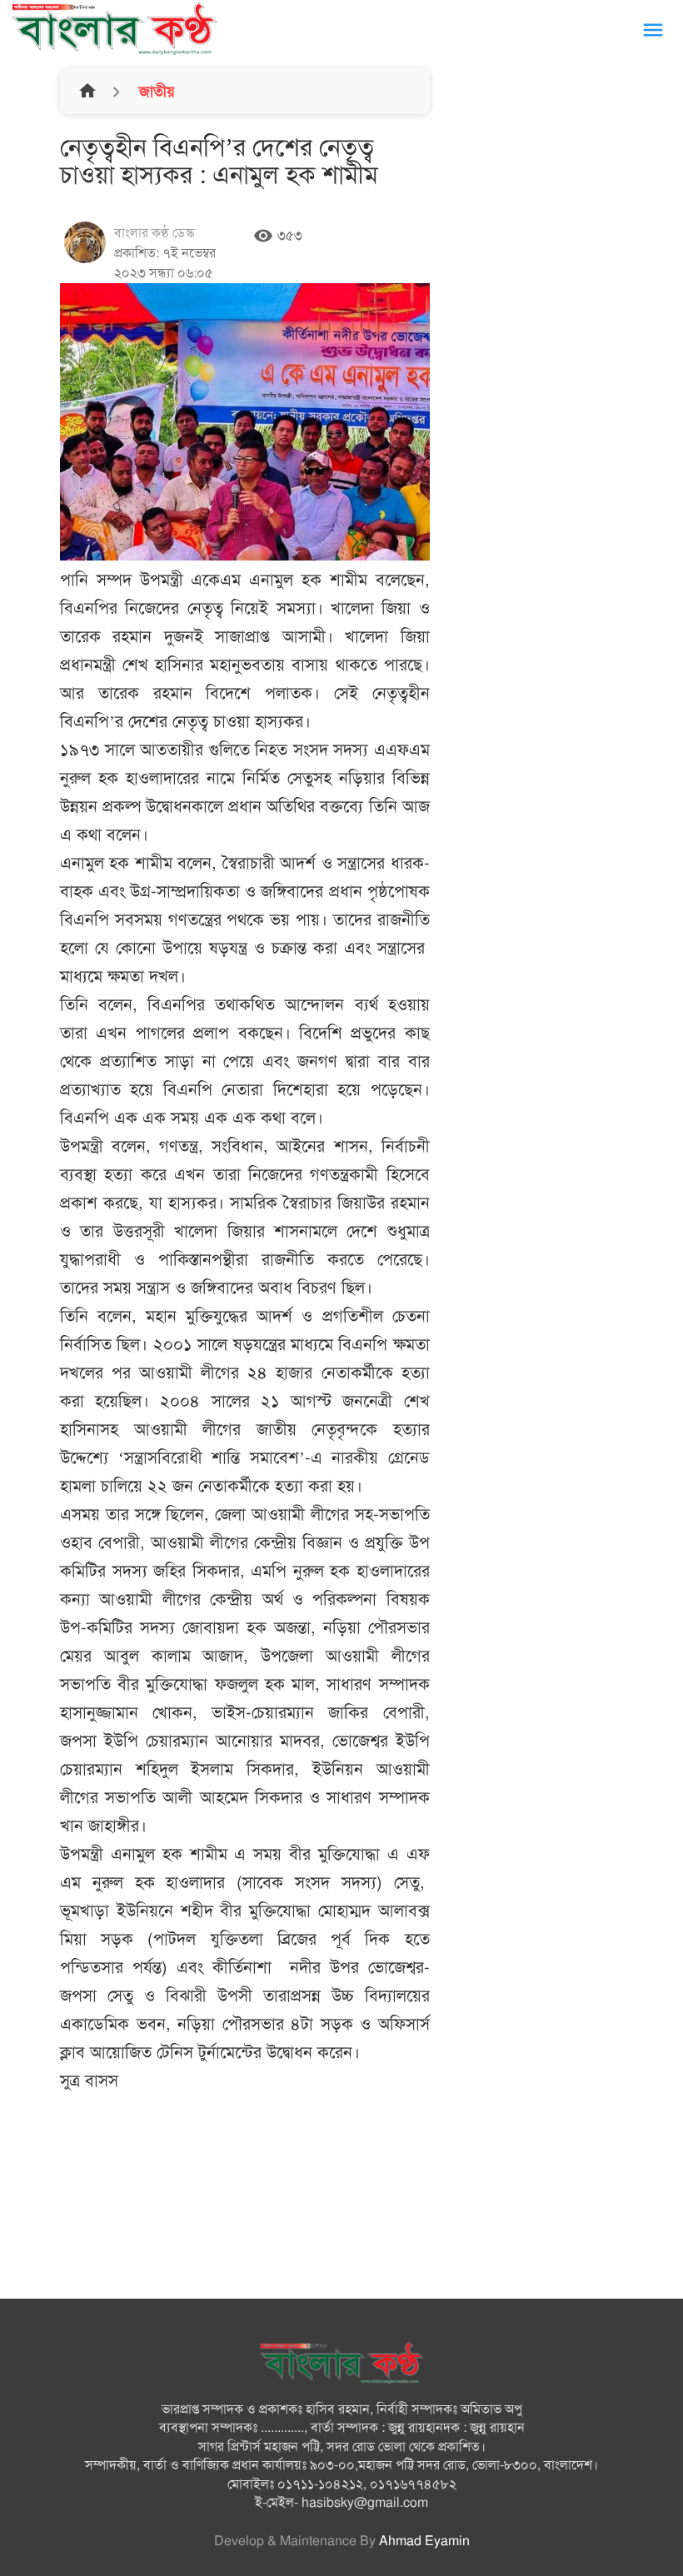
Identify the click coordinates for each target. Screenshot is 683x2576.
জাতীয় (155, 92)
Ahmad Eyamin (424, 2541)
